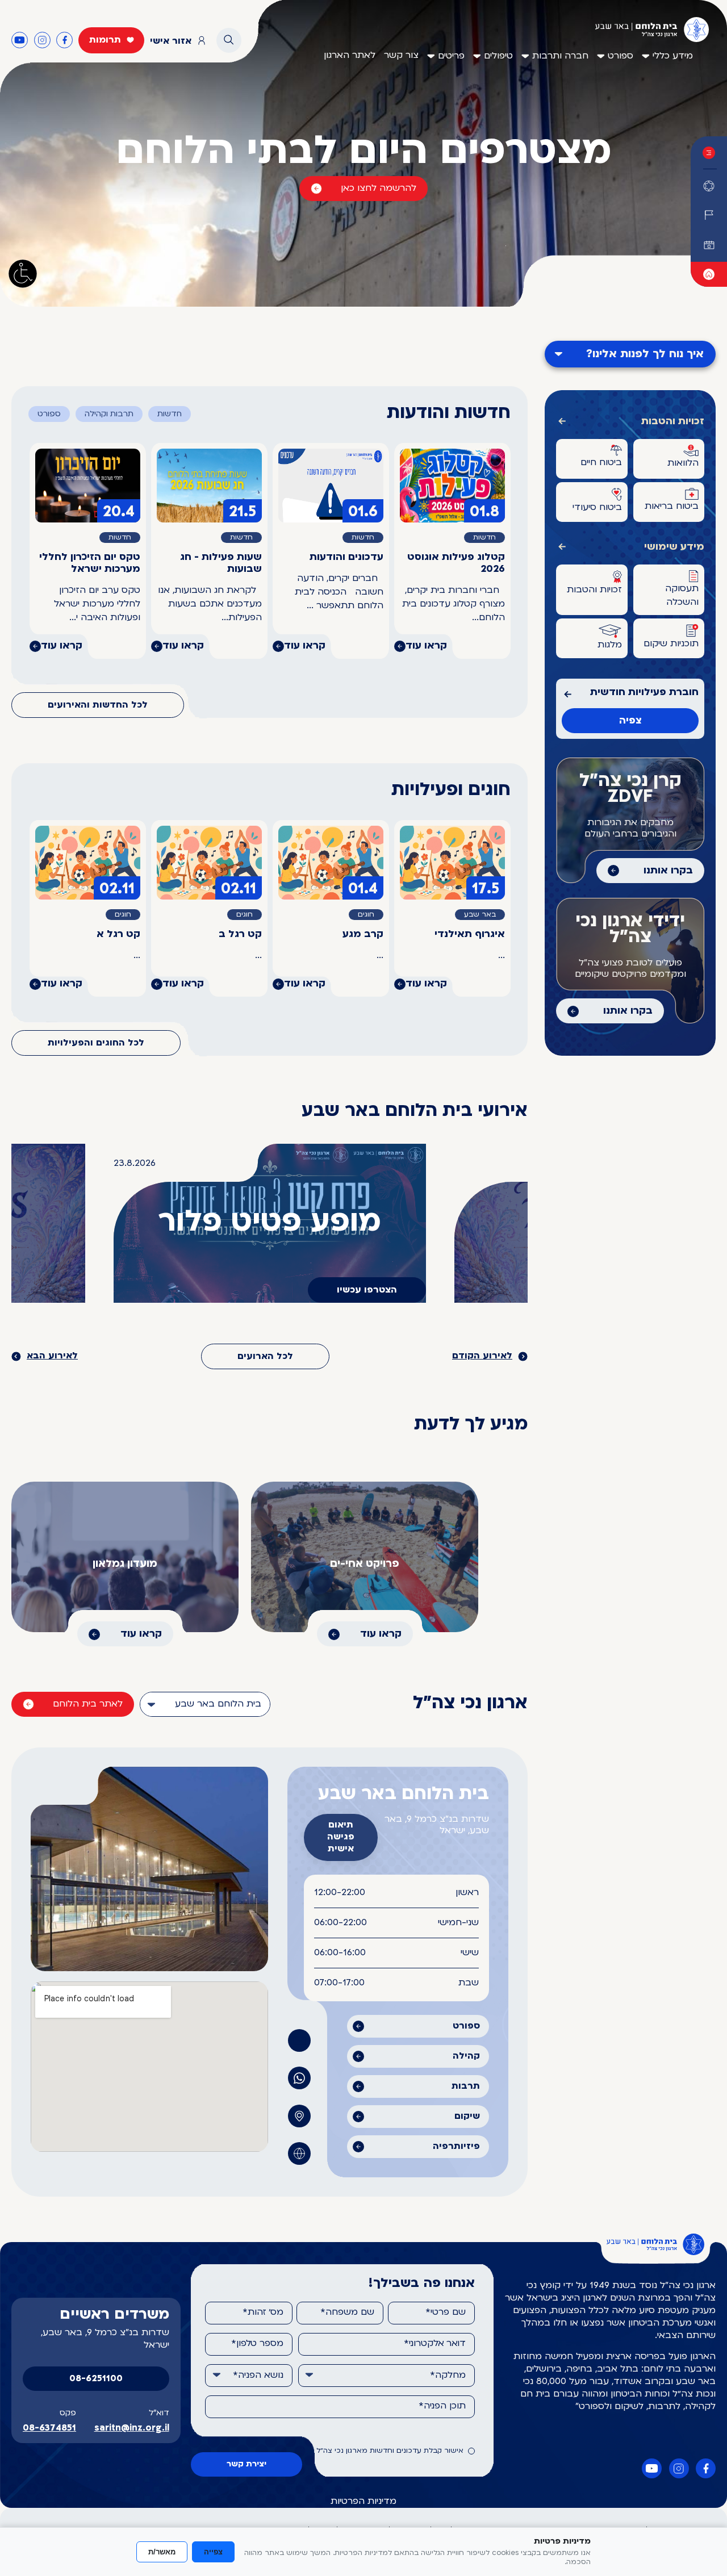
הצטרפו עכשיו (367, 1290)
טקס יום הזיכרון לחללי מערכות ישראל (90, 563)
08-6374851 (49, 2428)
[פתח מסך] (23, 274)
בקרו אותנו (668, 871)
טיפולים (498, 56)
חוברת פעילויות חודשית (644, 693)
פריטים (451, 56)
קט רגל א (118, 934)
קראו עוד (426, 646)
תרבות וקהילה (109, 414)
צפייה (213, 2552)
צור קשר (401, 56)
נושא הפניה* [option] (258, 2376)
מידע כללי (673, 56)
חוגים (366, 915)
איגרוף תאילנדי (470, 934)
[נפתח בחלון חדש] (709, 274)
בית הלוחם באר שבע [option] (218, 1704)
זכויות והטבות (673, 422)
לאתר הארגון (350, 56)
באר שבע (480, 915)
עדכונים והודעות (346, 557)
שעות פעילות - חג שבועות (221, 563)
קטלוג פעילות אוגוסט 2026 (456, 563)
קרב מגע (363, 934)
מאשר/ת (162, 2552)
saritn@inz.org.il (132, 2428)
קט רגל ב (240, 934)
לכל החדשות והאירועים (98, 705)
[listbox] (205, 1704)
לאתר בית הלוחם (88, 1704)
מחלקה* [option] (448, 2376)
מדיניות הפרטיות (363, 2502)
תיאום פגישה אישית (341, 1837)
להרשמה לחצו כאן (379, 189)
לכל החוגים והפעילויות (96, 1043)
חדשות (170, 414)
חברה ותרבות (560, 56)
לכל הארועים (265, 1357)
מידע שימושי (674, 547)
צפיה (630, 721)
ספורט (621, 56)
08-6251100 (96, 2379)
